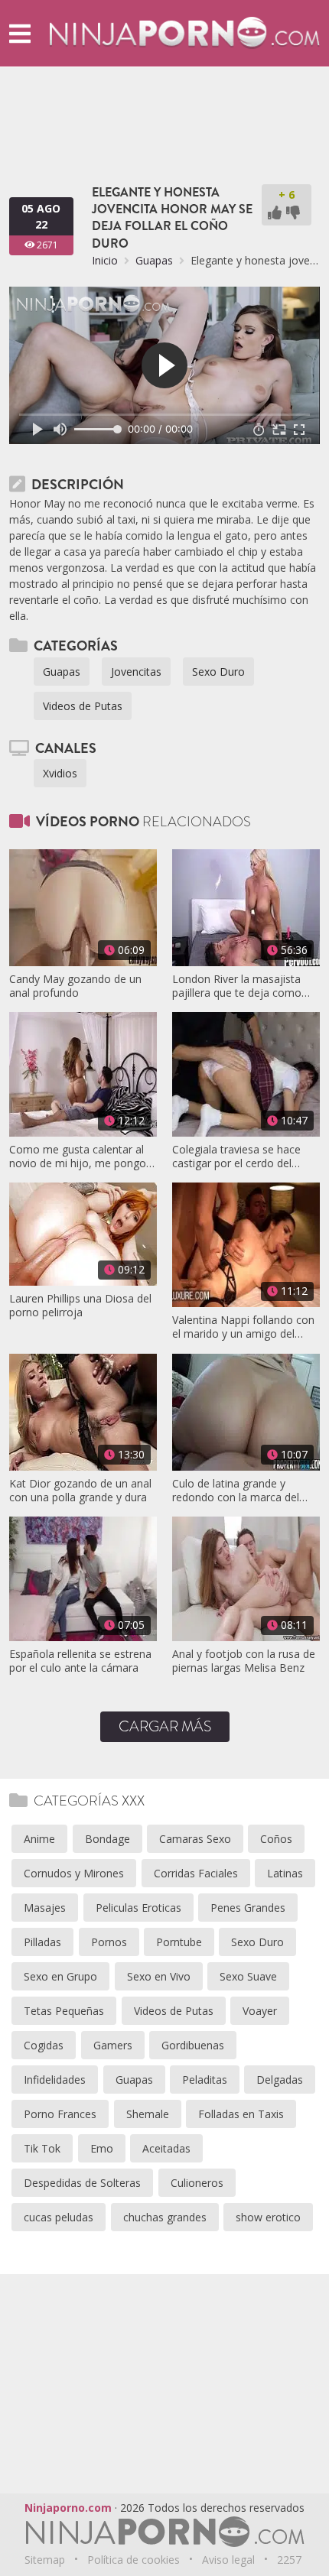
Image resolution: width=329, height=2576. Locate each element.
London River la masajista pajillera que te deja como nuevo (237, 986)
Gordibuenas (193, 2045)
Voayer (260, 2011)
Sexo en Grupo (60, 1976)
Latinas (285, 1873)
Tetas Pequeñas (64, 2011)
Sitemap (45, 2560)
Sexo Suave (248, 1976)
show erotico (268, 2217)
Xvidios (60, 773)
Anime (39, 1839)
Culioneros (197, 2183)
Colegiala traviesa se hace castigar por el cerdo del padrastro (236, 1157)
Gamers (113, 2045)
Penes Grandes (248, 1908)
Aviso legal (228, 2560)
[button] (20, 33)
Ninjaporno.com (68, 2508)
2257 (289, 2560)
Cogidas (44, 2045)
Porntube (179, 1942)
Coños (276, 1839)
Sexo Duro (218, 672)
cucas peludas (59, 2217)
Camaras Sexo (195, 1839)
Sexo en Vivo (159, 1976)
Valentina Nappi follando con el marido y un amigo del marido (243, 1327)
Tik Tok (42, 2148)
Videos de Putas (83, 706)
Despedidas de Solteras (82, 2183)
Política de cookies (134, 2560)
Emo (102, 2148)
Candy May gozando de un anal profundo (75, 986)
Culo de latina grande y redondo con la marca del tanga (236, 1491)
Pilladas (42, 1942)
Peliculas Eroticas (138, 1908)
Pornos (109, 1942)
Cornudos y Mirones (74, 1873)
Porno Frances (60, 2114)
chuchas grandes (165, 2217)
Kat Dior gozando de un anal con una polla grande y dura (80, 1491)
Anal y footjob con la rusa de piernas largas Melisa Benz (244, 1661)
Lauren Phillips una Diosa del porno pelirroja (80, 1306)
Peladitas (205, 2080)
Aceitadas (166, 2148)
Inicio (105, 260)
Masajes (45, 1908)
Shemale (148, 2114)
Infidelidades (55, 2080)
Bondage (107, 1839)
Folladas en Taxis (241, 2114)
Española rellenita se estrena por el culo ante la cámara (80, 1661)
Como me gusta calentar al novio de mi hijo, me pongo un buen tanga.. (78, 1157)
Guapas (154, 260)
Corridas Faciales (196, 1873)
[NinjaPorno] (184, 32)
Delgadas (280, 2080)
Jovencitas (136, 672)
